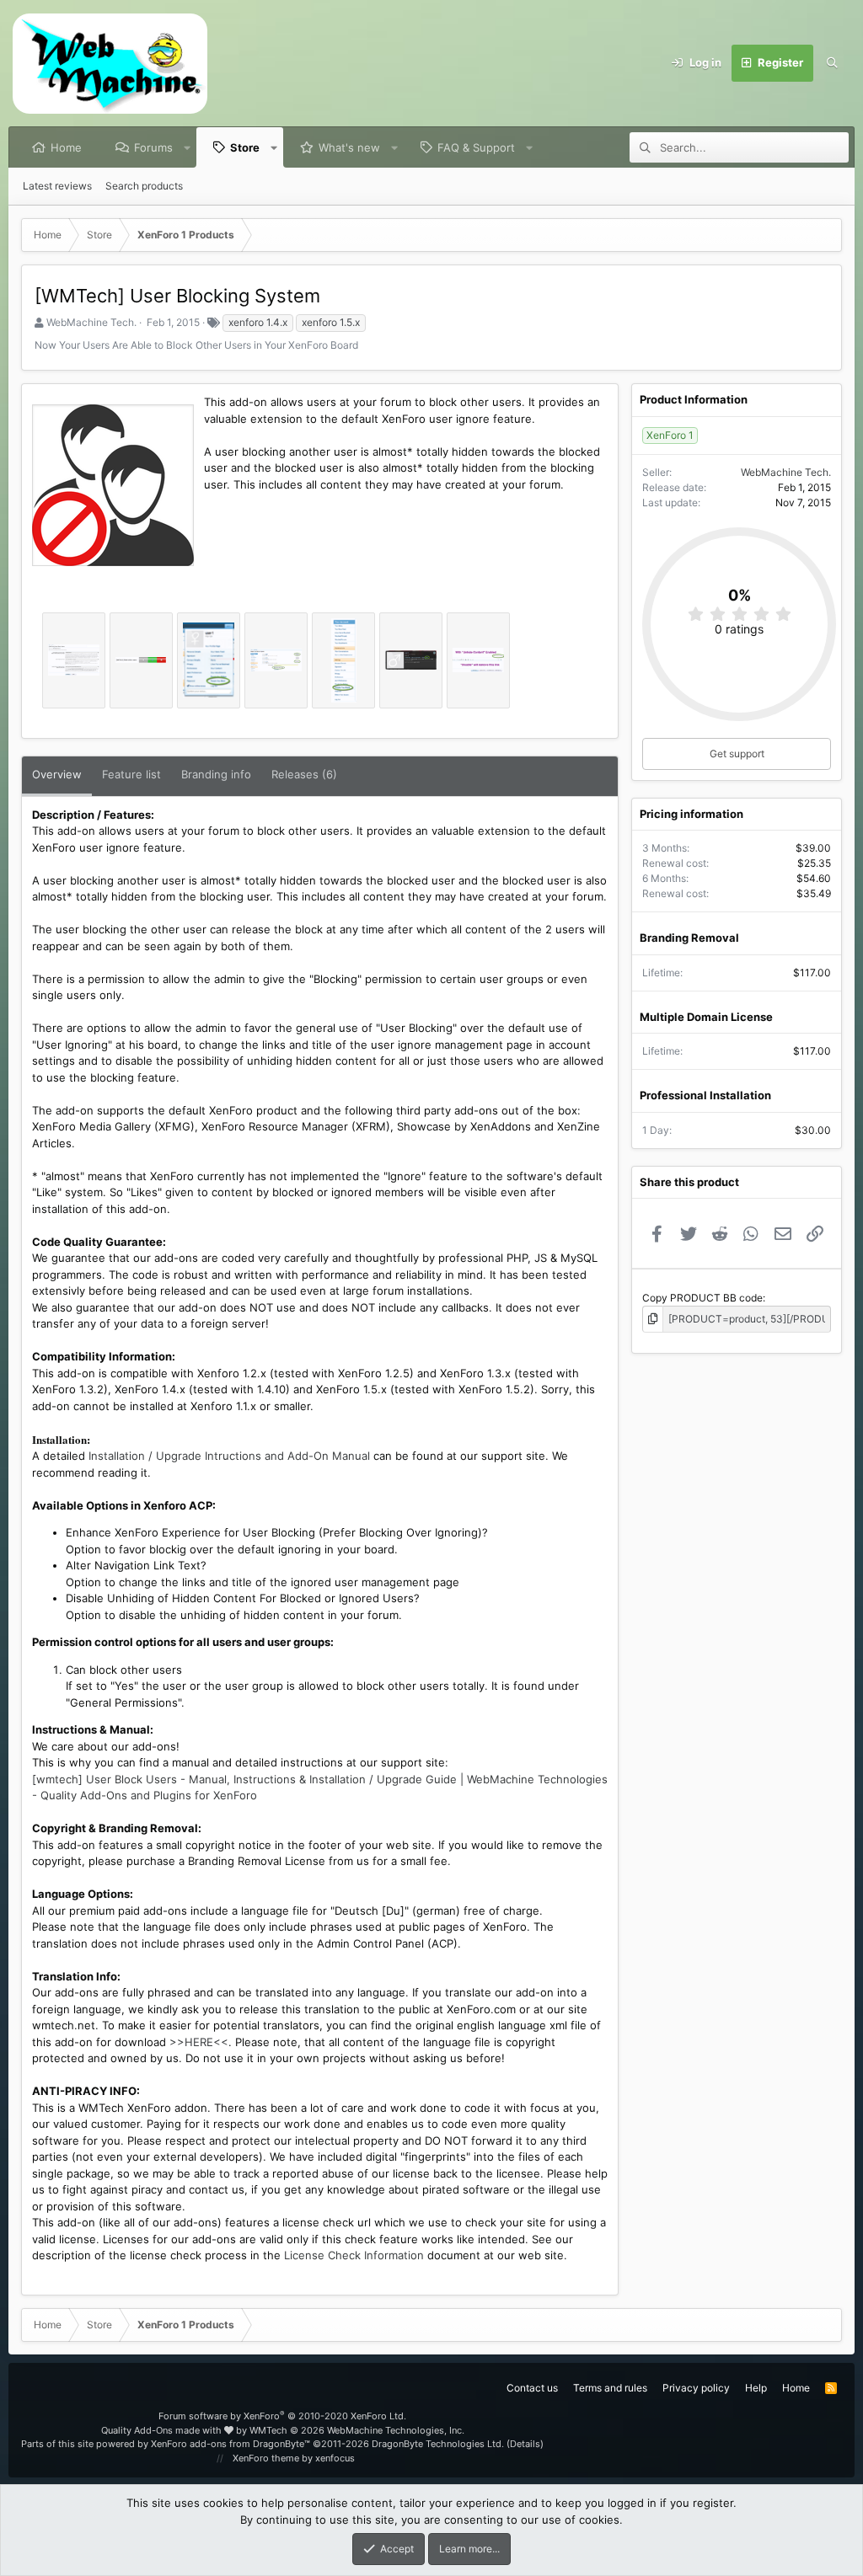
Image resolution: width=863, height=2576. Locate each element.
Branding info (216, 774)
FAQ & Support (476, 147)
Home (66, 147)
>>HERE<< (199, 2042)
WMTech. (357, 2430)
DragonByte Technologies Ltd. (438, 2444)
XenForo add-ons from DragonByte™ (230, 2444)
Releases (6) (304, 774)
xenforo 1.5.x (331, 322)
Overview (57, 774)
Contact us (532, 2388)
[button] (188, 147)
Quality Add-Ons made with (163, 2430)
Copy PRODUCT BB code (702, 1298)
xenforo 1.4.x (258, 322)
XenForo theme (266, 2458)
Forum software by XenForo (282, 2416)
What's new (349, 147)
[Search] (832, 63)
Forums (153, 147)
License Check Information (354, 2255)
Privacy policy (696, 2388)
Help (756, 2388)
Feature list (131, 774)
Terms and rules (610, 2388)
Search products (144, 186)
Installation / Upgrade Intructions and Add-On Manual (229, 1456)
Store (245, 147)
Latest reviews (57, 186)
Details (525, 2444)
